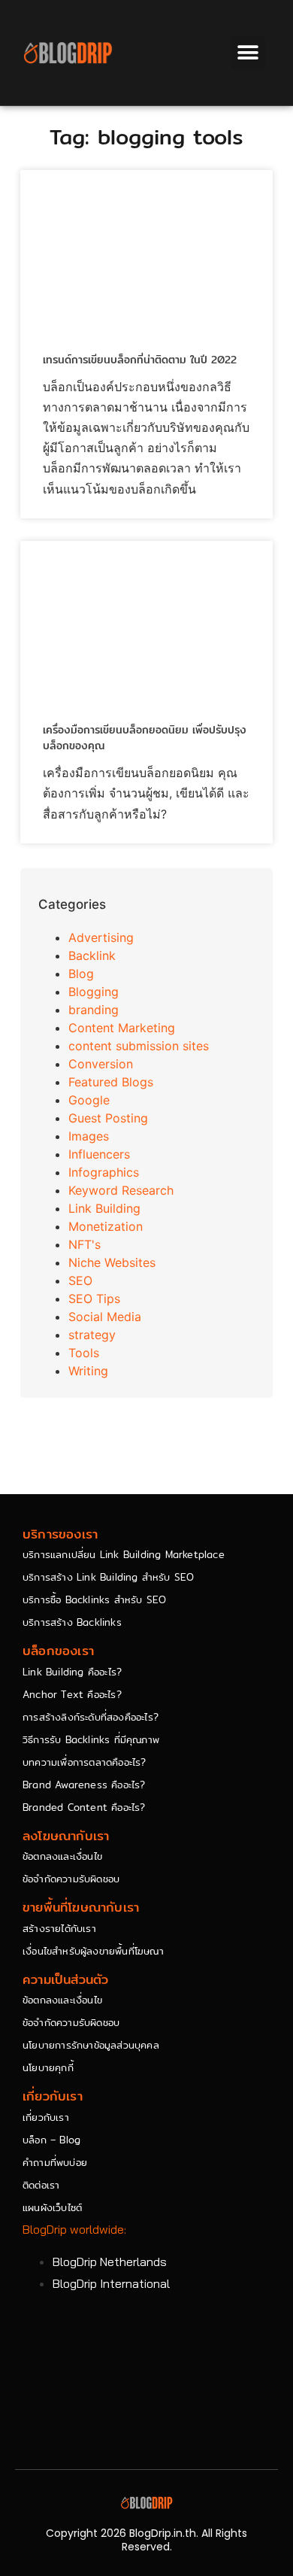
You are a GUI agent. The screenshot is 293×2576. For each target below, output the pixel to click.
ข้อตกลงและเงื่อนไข (62, 1856)
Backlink (92, 955)
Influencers (99, 1154)
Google (89, 1100)
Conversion (101, 1064)
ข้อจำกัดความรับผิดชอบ (71, 1879)
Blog (81, 974)
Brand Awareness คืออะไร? (84, 1785)
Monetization (106, 1226)
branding (94, 1010)
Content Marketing (122, 1028)
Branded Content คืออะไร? (84, 1807)
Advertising (101, 937)
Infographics (104, 1172)
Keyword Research (121, 1190)
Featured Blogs (111, 1082)
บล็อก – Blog (51, 2140)
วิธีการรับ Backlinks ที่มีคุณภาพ (91, 1739)
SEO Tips (94, 1299)
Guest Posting (108, 1118)
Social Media (105, 1317)
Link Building (104, 1208)
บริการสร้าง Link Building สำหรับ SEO (108, 1577)
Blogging (94, 992)
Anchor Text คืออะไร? (72, 1694)
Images (89, 1136)
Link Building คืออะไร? (72, 1672)
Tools (84, 1353)
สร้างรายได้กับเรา (59, 1928)
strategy (92, 1335)
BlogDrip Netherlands (110, 2262)
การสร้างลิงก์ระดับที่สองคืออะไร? (91, 1717)
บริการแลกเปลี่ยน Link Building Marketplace (124, 1554)
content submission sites (139, 1046)
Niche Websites (112, 1262)
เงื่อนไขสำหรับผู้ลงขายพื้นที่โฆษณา (93, 1951)
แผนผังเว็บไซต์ (52, 2207)
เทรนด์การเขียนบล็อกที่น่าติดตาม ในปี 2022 (140, 360)
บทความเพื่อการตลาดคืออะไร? (85, 1762)
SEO (80, 1280)
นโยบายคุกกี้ (48, 2067)
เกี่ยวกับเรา (46, 2117)
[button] (248, 53)
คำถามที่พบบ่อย (55, 2162)
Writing (88, 1371)
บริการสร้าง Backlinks (72, 1622)
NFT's (85, 1244)
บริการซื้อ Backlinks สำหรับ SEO (94, 1599)
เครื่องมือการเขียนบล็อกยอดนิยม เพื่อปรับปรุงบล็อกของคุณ (145, 738)
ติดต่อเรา (41, 2185)
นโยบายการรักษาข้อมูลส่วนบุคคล (91, 2045)
